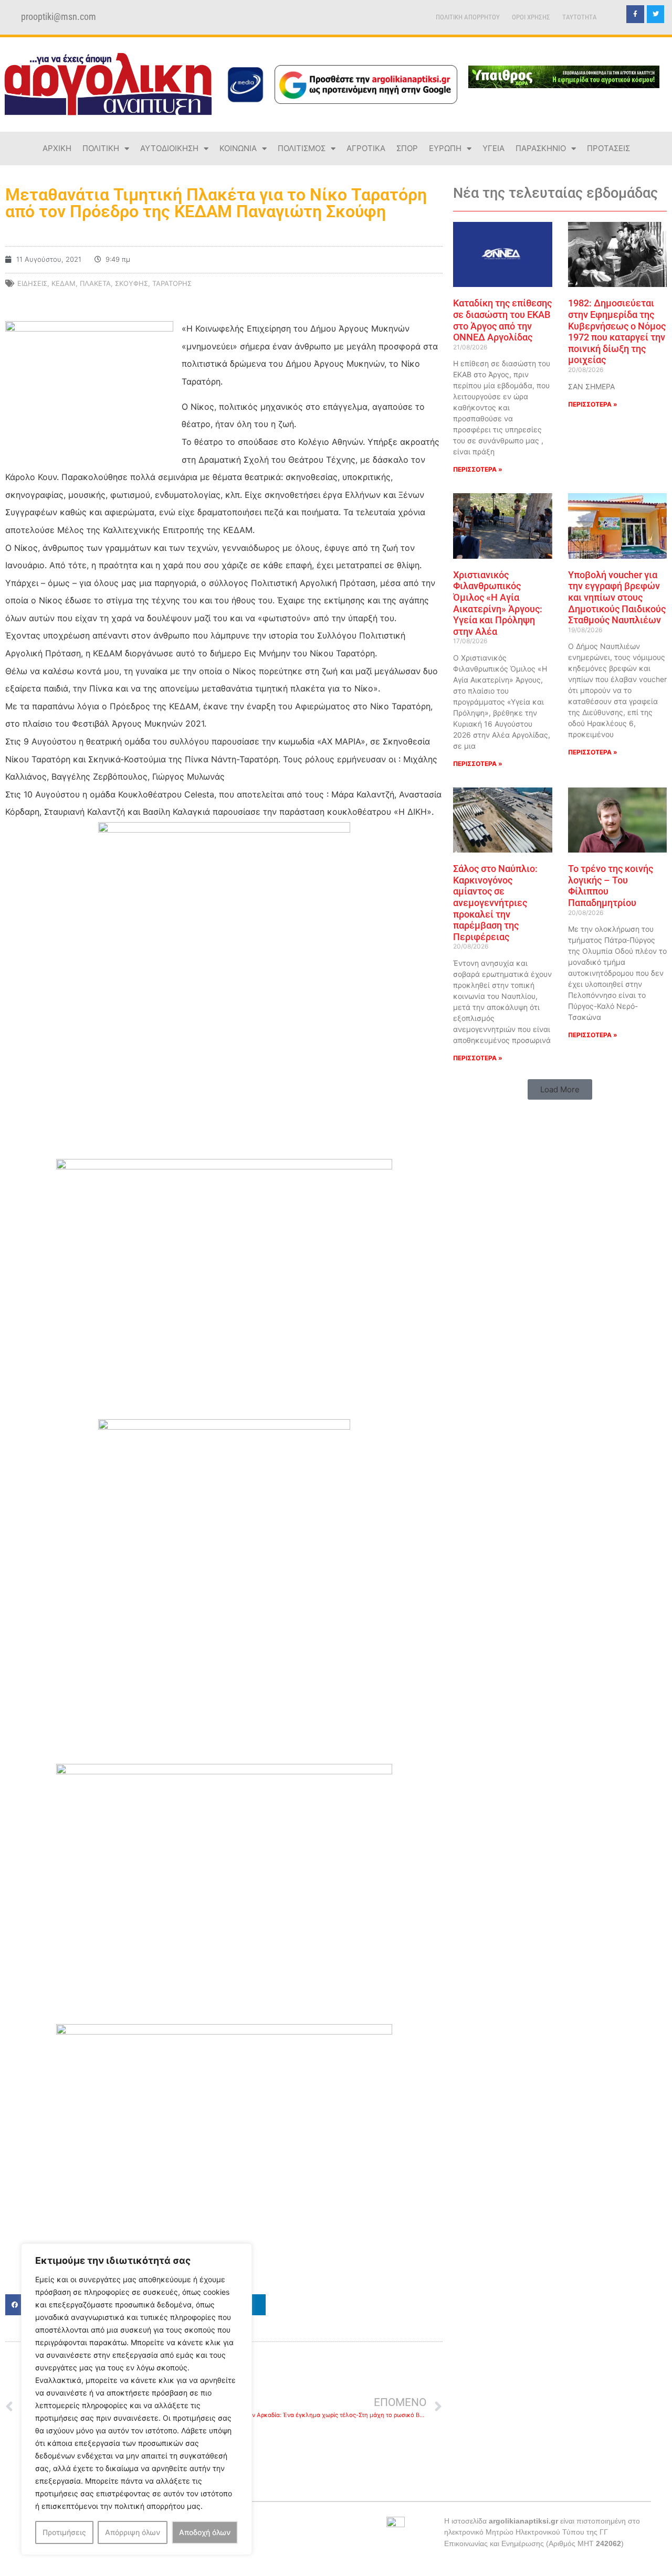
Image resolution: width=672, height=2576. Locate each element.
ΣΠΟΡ (407, 148)
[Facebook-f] (635, 14)
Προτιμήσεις (64, 2532)
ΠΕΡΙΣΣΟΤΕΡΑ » (478, 469)
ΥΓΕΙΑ (493, 148)
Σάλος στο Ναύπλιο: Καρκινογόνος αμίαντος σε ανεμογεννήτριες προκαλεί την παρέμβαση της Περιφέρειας (495, 903)
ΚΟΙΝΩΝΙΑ (238, 148)
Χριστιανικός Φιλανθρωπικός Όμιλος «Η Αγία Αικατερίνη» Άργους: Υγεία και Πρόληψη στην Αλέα (498, 603)
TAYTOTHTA (580, 17)
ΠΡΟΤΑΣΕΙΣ (608, 148)
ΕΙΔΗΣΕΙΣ (32, 283)
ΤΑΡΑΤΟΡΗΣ (172, 283)
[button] (560, 1089)
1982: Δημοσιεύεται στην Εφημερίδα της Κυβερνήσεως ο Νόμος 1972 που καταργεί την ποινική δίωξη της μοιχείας (617, 331)
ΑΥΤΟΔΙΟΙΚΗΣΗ (169, 148)
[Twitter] (656, 14)
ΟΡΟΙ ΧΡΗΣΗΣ (531, 17)
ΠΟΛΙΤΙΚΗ (101, 148)
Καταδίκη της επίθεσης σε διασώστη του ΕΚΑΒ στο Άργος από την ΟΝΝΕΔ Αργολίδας (502, 320)
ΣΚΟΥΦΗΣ (132, 283)
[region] (136, 2399)
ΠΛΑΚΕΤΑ (95, 283)
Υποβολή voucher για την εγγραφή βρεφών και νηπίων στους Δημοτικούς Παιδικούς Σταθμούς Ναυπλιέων (617, 597)
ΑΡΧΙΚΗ (57, 148)
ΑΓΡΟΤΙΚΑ (366, 148)
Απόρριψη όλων (133, 2532)
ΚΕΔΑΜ (64, 283)
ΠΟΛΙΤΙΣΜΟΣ (302, 148)
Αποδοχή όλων (205, 2532)
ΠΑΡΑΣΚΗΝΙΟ (541, 148)
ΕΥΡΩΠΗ (445, 148)
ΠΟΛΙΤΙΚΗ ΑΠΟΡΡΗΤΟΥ (468, 17)
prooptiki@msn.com (59, 17)
